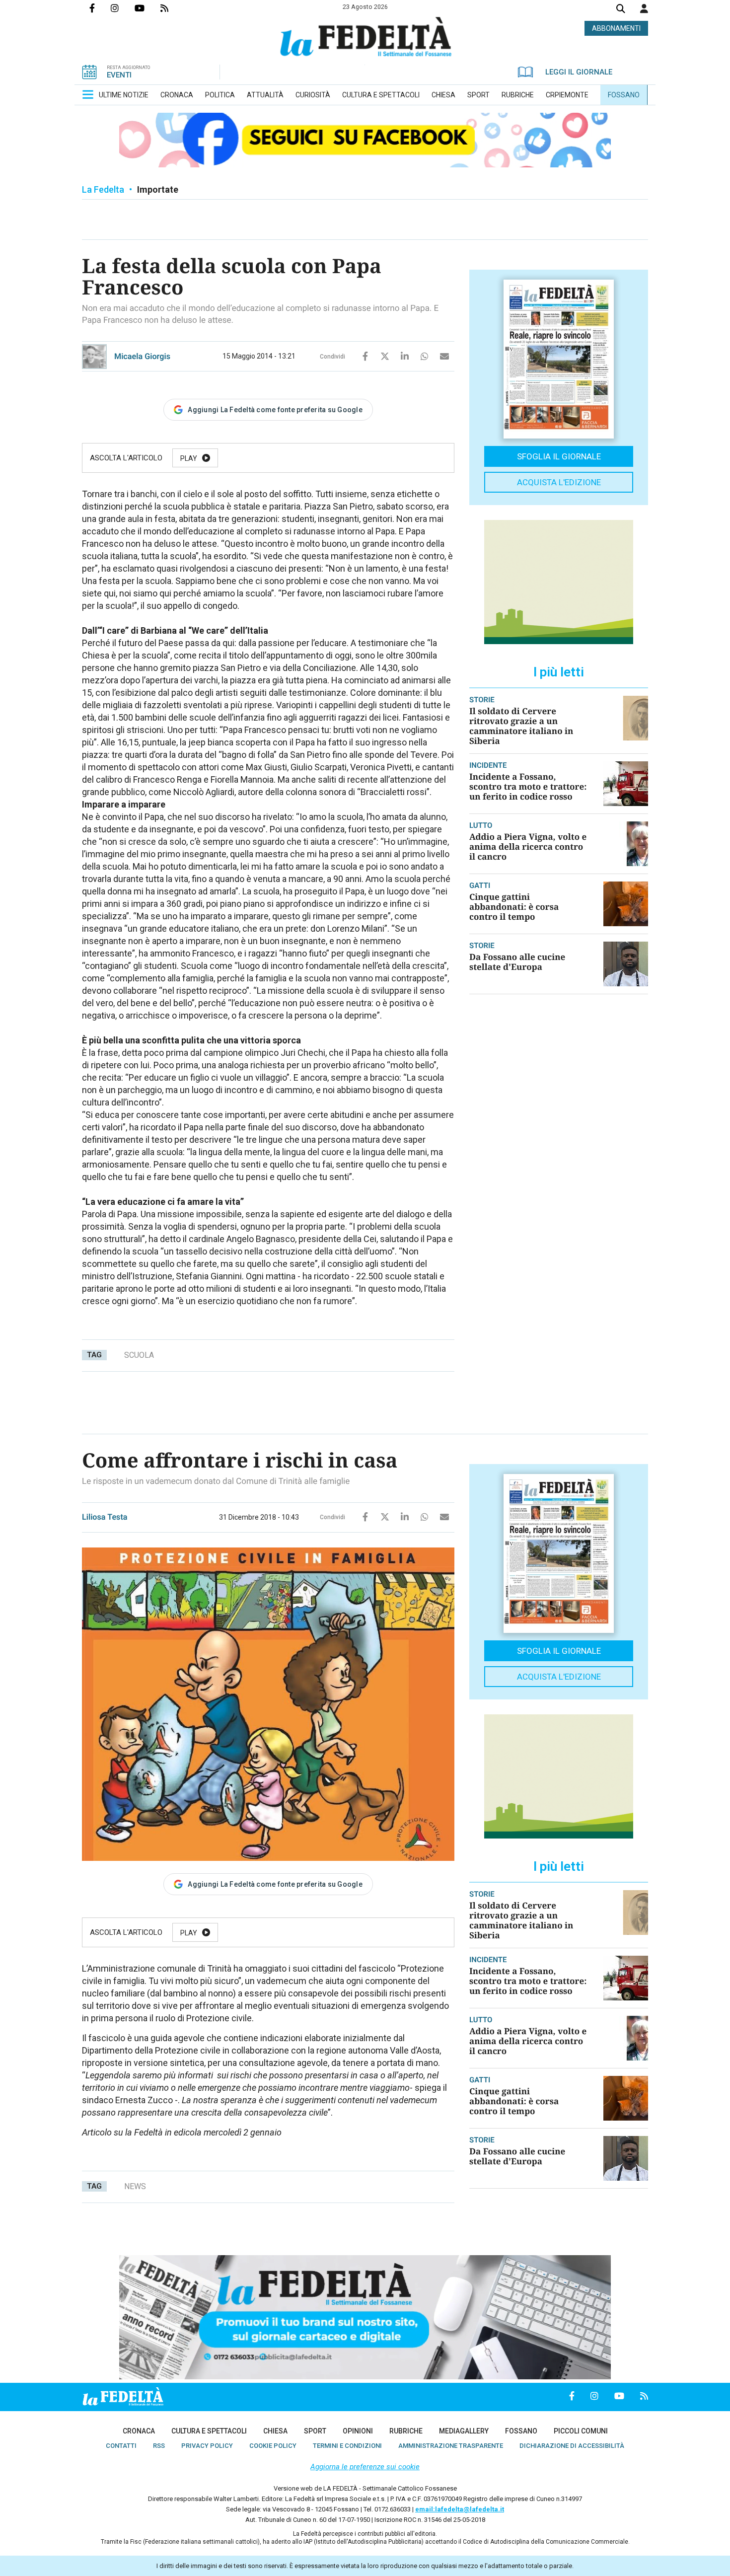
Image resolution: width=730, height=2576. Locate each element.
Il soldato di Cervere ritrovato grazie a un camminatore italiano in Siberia (521, 726)
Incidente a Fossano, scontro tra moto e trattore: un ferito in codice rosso (528, 786)
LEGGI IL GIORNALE (579, 72)
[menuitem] (124, 95)
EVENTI (119, 75)
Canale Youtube (147, 8)
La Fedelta (103, 189)
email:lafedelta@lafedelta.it (460, 2509)
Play (189, 458)
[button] (644, 8)
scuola (139, 1355)
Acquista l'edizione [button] (559, 482)
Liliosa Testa (105, 1517)
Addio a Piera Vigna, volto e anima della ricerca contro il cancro (528, 846)
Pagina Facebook (100, 8)
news (135, 2186)
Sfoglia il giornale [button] (559, 456)
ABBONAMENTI (616, 28)
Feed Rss (172, 8)
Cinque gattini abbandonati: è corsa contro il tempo (514, 907)
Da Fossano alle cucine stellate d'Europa (517, 962)
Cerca (621, 10)
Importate (158, 189)
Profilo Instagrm (123, 8)
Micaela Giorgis (142, 356)
